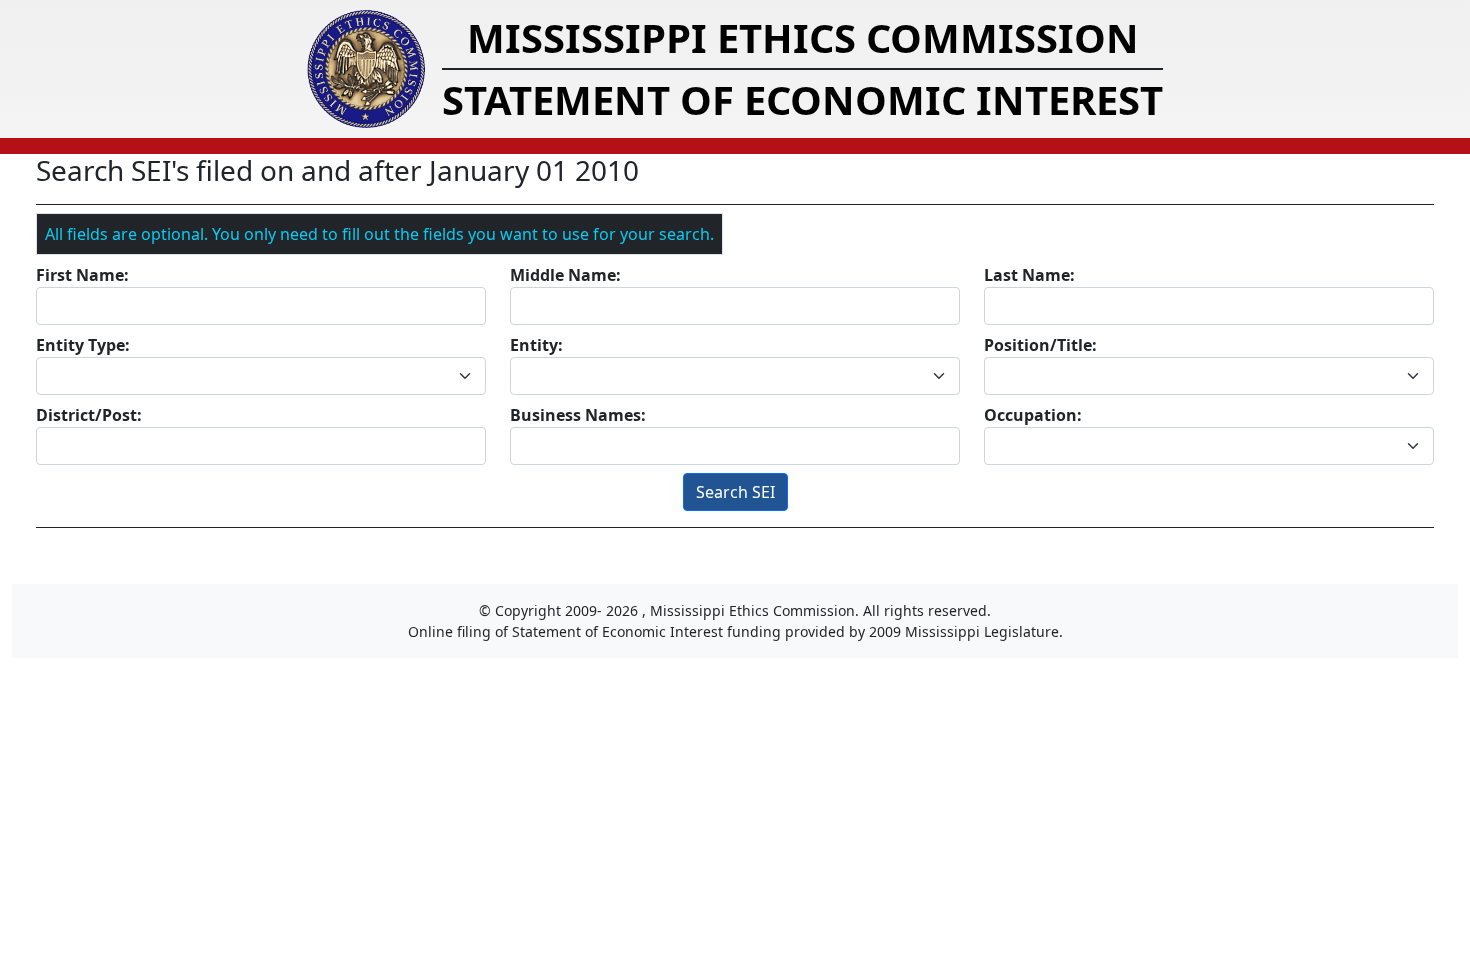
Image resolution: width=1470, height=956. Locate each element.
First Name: (82, 275)
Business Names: (578, 415)
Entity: (536, 345)
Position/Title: (1040, 345)
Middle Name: (565, 275)
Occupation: (1033, 415)
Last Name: (1029, 275)
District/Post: (89, 415)
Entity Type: (83, 345)
